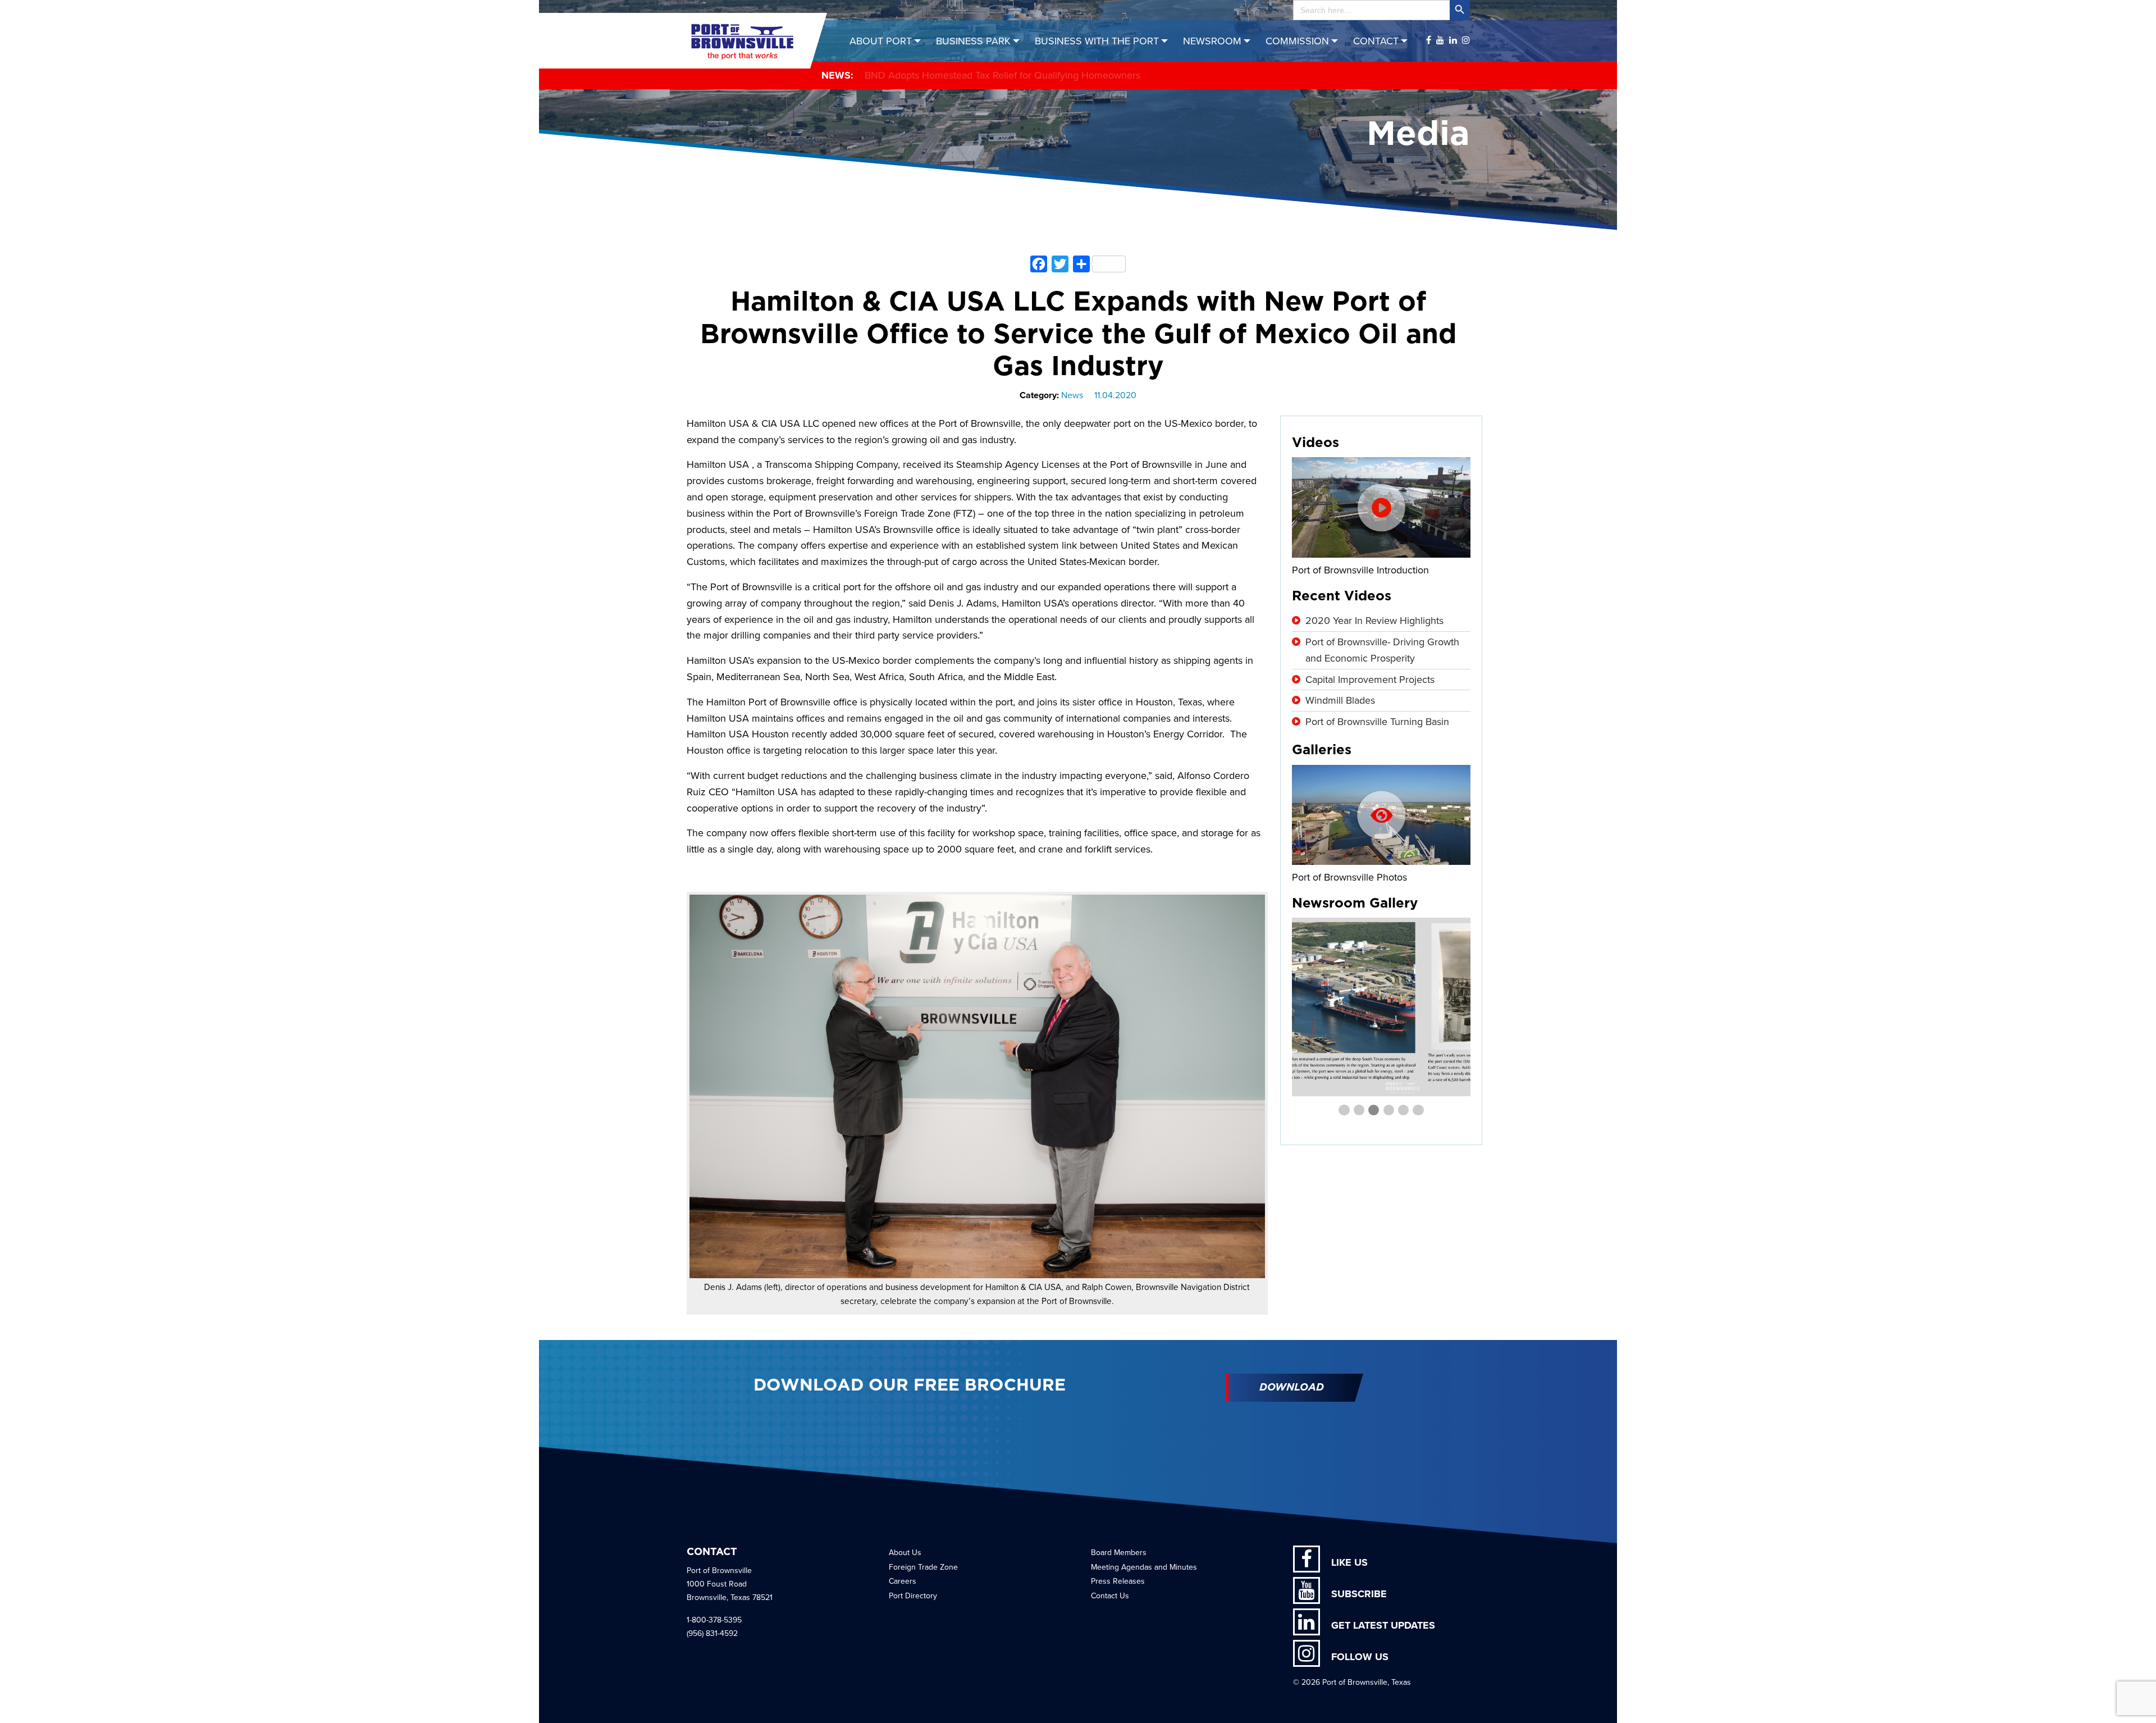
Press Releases (1118, 1581)
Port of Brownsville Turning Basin (1377, 722)
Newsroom (1212, 41)
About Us (905, 1553)
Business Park (973, 41)
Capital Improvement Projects (1370, 680)
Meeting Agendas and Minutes (1144, 1567)
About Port (881, 41)
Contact (1376, 41)
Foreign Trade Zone (923, 1567)
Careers (903, 1581)
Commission (1297, 41)
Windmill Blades (1340, 700)
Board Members (1119, 1553)
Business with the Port (1097, 41)
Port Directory (913, 1596)
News (1072, 395)
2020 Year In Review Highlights (1374, 621)
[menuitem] (887, 41)
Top (2129, 1696)
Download (1292, 1388)
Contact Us (1110, 1596)
